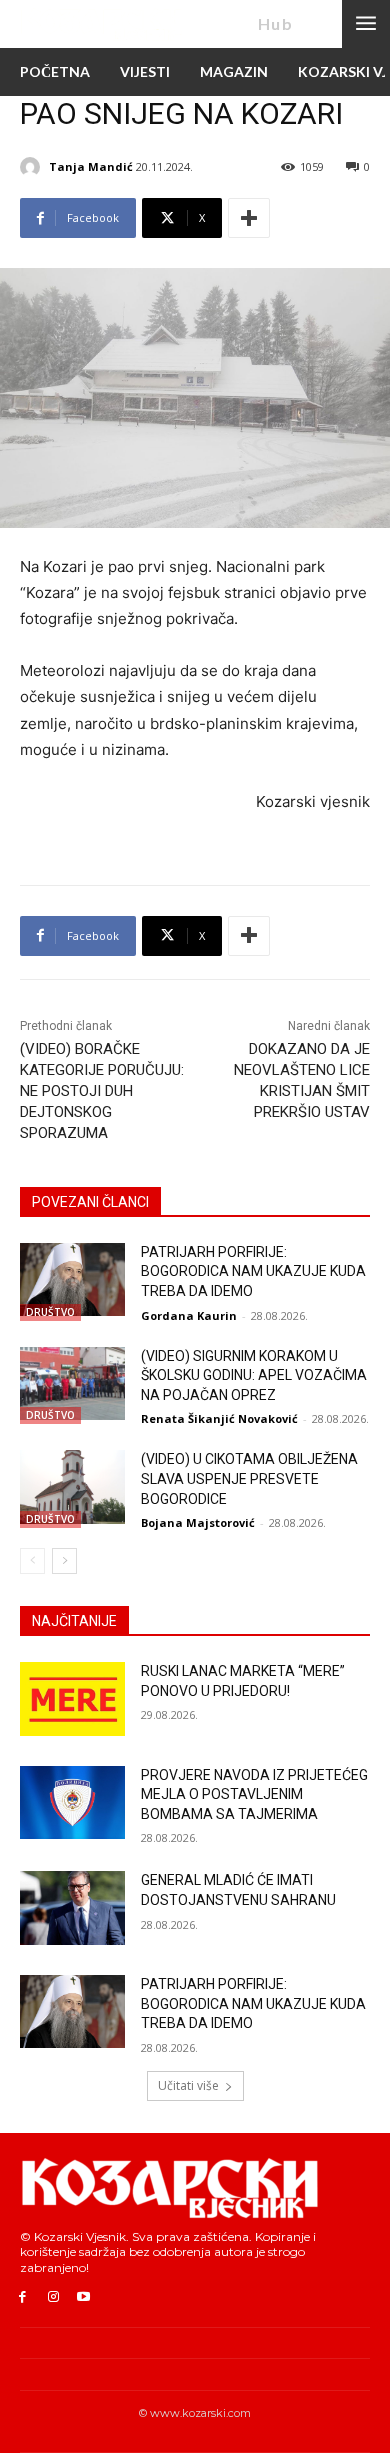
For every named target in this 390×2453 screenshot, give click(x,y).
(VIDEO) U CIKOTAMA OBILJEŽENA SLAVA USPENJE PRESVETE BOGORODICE (249, 1478)
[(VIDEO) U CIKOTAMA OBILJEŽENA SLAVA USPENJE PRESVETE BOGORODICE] (72, 1487)
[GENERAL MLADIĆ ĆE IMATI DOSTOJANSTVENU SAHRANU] (72, 1908)
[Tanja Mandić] (33, 167)
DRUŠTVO (50, 1312)
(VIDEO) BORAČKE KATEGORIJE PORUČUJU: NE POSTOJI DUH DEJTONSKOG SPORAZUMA (102, 1091)
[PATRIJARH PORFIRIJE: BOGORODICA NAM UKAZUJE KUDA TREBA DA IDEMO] (72, 1280)
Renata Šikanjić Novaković (219, 1418)
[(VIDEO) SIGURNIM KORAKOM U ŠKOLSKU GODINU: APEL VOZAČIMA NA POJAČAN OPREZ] (72, 1384)
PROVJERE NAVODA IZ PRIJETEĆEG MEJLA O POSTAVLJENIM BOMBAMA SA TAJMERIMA (254, 1794)
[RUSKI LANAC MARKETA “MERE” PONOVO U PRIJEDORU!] (72, 1699)
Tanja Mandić (91, 166)
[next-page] (64, 1561)
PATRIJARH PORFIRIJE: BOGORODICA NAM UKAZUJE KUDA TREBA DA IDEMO (253, 1271)
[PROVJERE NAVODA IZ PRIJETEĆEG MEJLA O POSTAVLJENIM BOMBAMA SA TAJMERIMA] (72, 1803)
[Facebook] (22, 2297)
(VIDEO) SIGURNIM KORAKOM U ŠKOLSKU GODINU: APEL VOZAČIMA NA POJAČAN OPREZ (254, 1375)
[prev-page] (32, 1561)
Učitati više (188, 2085)
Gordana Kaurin (189, 1315)
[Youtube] (84, 2297)
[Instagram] (53, 2297)
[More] (249, 218)
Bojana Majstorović (198, 1522)
